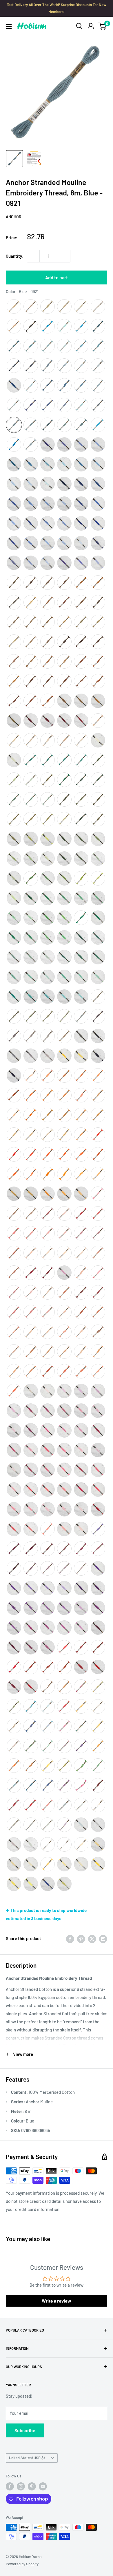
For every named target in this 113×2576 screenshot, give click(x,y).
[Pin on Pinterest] (81, 1938)
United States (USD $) (27, 2458)
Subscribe (25, 2430)
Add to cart (57, 277)
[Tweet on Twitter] (92, 1938)
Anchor (14, 217)
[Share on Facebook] (70, 1938)
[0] (102, 26)
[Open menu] (9, 26)
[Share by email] (103, 1938)
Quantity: (15, 256)
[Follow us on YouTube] (43, 2486)
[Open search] (79, 26)
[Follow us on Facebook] (10, 2486)
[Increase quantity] (64, 256)
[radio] (14, 306)
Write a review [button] (57, 2301)
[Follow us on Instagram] (21, 2486)
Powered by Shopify (22, 2564)
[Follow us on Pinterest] (32, 2486)
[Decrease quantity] (33, 256)
